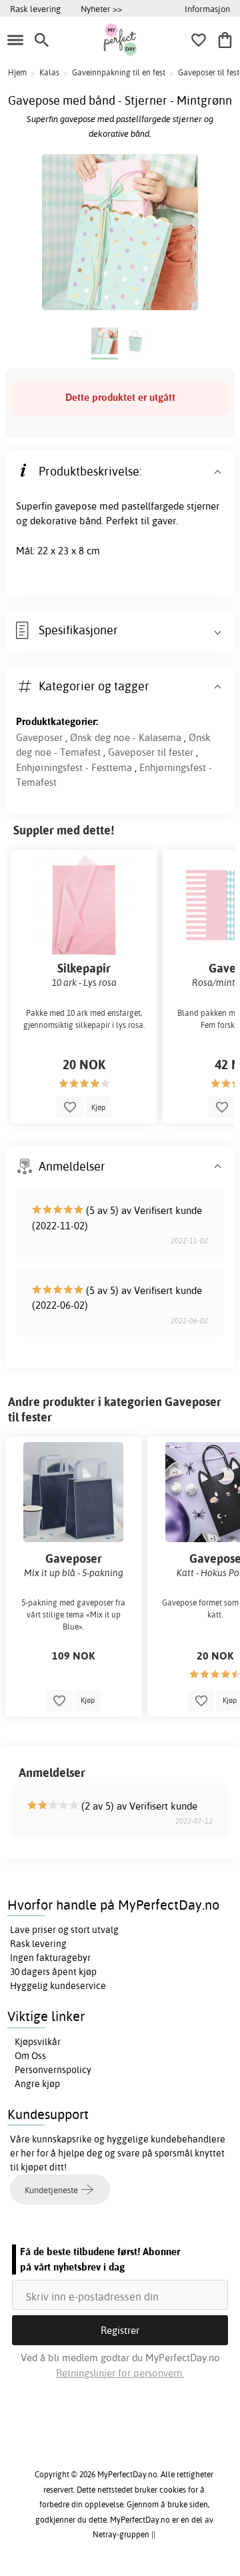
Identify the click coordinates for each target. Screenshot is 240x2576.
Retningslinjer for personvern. (120, 2373)
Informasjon (207, 9)
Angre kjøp (37, 2084)
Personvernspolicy (53, 2070)
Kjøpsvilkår (38, 2042)
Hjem (17, 72)
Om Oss (30, 2056)
